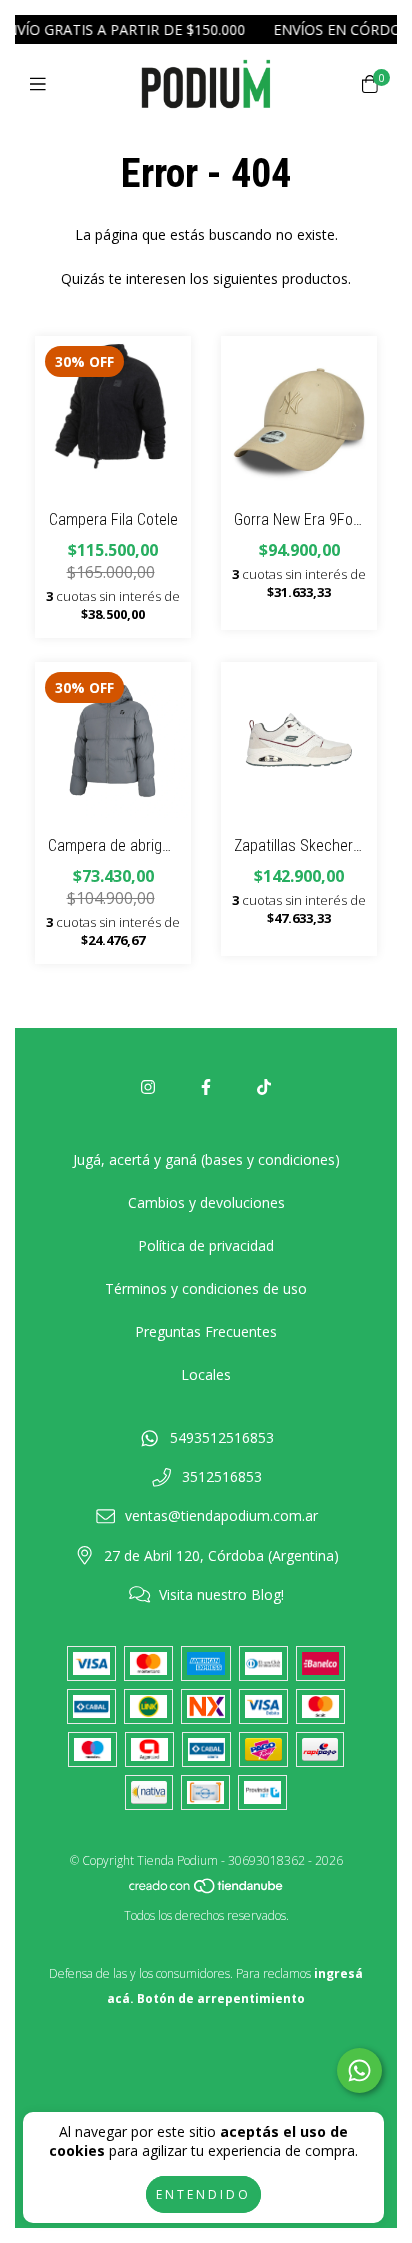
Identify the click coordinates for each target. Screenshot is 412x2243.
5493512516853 (222, 1437)
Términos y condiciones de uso (206, 1288)
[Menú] (42, 84)
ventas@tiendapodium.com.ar (221, 1515)
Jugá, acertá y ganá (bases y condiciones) (206, 1159)
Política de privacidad (206, 1245)
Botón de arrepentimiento (221, 1998)
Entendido (203, 2194)
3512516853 (222, 1476)
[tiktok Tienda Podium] (264, 1087)
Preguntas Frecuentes (206, 1331)
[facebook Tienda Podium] (206, 1087)
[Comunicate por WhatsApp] (359, 2070)
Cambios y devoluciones (206, 1202)
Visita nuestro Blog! (221, 1594)
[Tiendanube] (207, 1890)
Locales (206, 1374)
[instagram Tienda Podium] (148, 1087)
